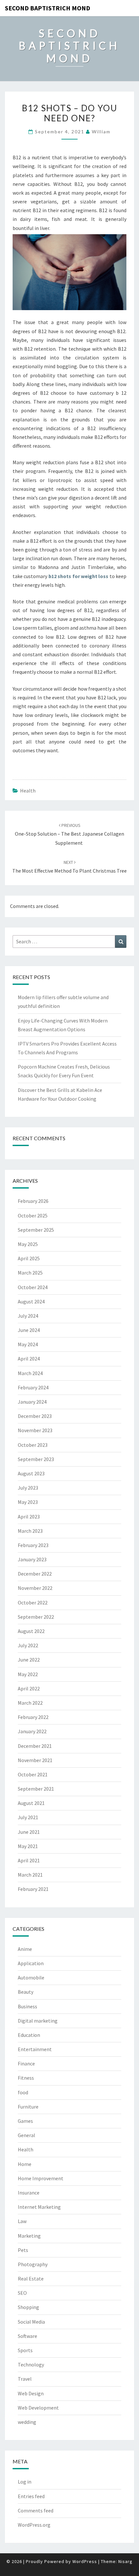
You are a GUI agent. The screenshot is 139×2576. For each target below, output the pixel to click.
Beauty (26, 1992)
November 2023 (35, 1430)
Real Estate (31, 2279)
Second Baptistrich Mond (48, 8)
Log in (25, 2482)
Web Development (38, 2408)
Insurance (29, 2193)
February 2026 (33, 1201)
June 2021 (29, 1832)
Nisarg (125, 2561)
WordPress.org (34, 2525)
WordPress (85, 2561)
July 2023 (28, 1488)
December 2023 (35, 1416)
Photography (33, 2264)
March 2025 (30, 1273)
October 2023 (33, 1445)
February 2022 (33, 1717)
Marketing (29, 2236)
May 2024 (28, 1344)
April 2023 (29, 1517)
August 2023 (31, 1473)
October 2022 (33, 1602)
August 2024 (31, 1301)
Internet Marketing (39, 2207)
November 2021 (35, 1760)
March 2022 (30, 1703)
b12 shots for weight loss (79, 576)
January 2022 (32, 1731)
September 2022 (36, 1617)
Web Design (31, 2393)
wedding (27, 2422)
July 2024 (28, 1316)
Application (31, 1963)
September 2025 (36, 1230)
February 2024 (33, 1387)
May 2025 (28, 1244)
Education (29, 2035)
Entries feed (31, 2496)
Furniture (28, 2107)
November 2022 (35, 1588)
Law (22, 2221)
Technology (31, 2364)
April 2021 (29, 1860)
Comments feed (36, 2510)
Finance (26, 2063)
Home (25, 2164)
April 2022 (29, 1688)
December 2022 (35, 1574)
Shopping (28, 2307)
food (23, 2092)
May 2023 (28, 1502)
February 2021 (33, 1889)
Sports (25, 2350)
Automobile (31, 1977)
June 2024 (29, 1330)
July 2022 (28, 1645)
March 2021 (30, 1875)
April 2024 (29, 1359)
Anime (25, 1949)
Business (27, 2006)
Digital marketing (38, 2021)
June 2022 (29, 1660)
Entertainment (35, 2049)
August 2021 (31, 1803)
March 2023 (30, 1531)
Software (27, 2336)
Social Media (31, 2322)
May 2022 (28, 1674)
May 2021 (28, 1846)
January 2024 (32, 1402)
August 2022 (31, 1631)
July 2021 (28, 1817)
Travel (25, 2379)
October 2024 (33, 1287)
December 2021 (35, 1746)
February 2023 (33, 1545)
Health (28, 791)
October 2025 (33, 1215)
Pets (23, 2250)
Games (25, 2121)
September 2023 (36, 1459)
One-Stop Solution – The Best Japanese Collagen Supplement (69, 834)
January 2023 (32, 1559)
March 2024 (30, 1373)
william (101, 132)
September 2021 (36, 1789)
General (27, 2135)
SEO (22, 2293)
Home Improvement (41, 2178)
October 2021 (33, 1774)
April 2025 (29, 1258)
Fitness (26, 2078)
